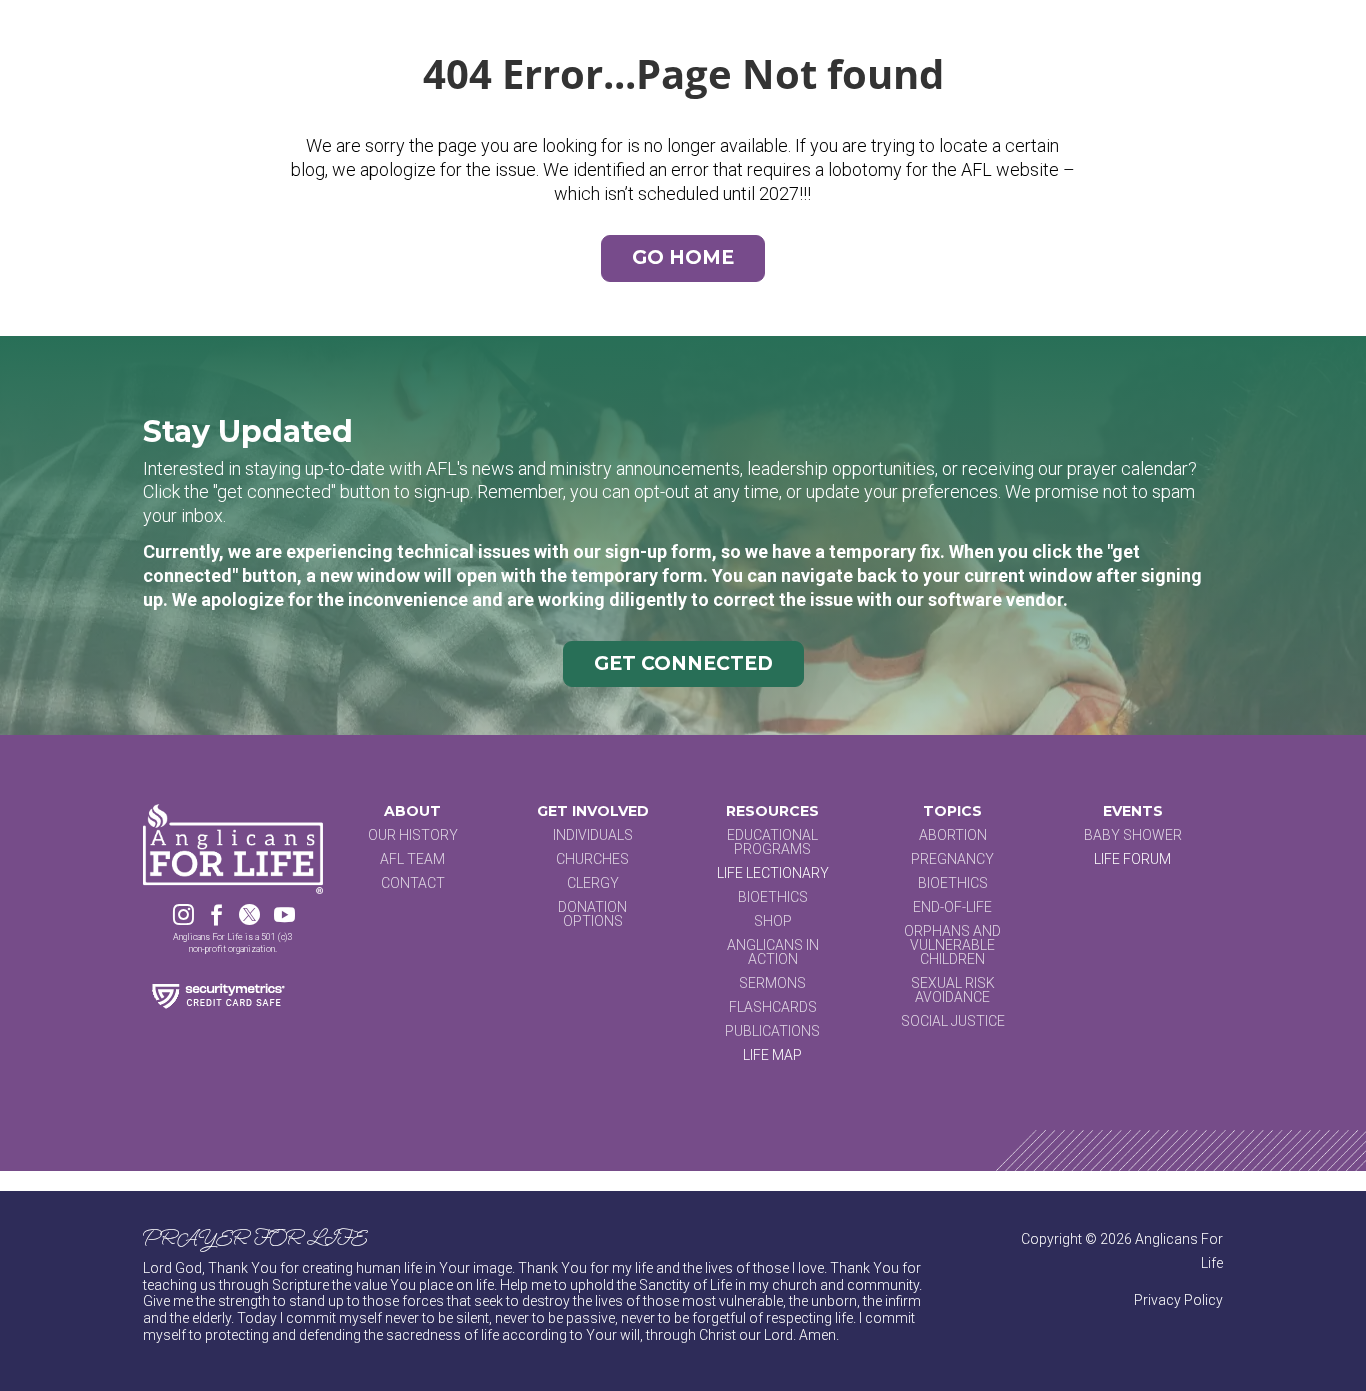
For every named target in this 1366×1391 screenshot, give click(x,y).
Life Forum (1132, 859)
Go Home (683, 257)
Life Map (772, 1055)
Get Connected (683, 663)
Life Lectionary (773, 873)
